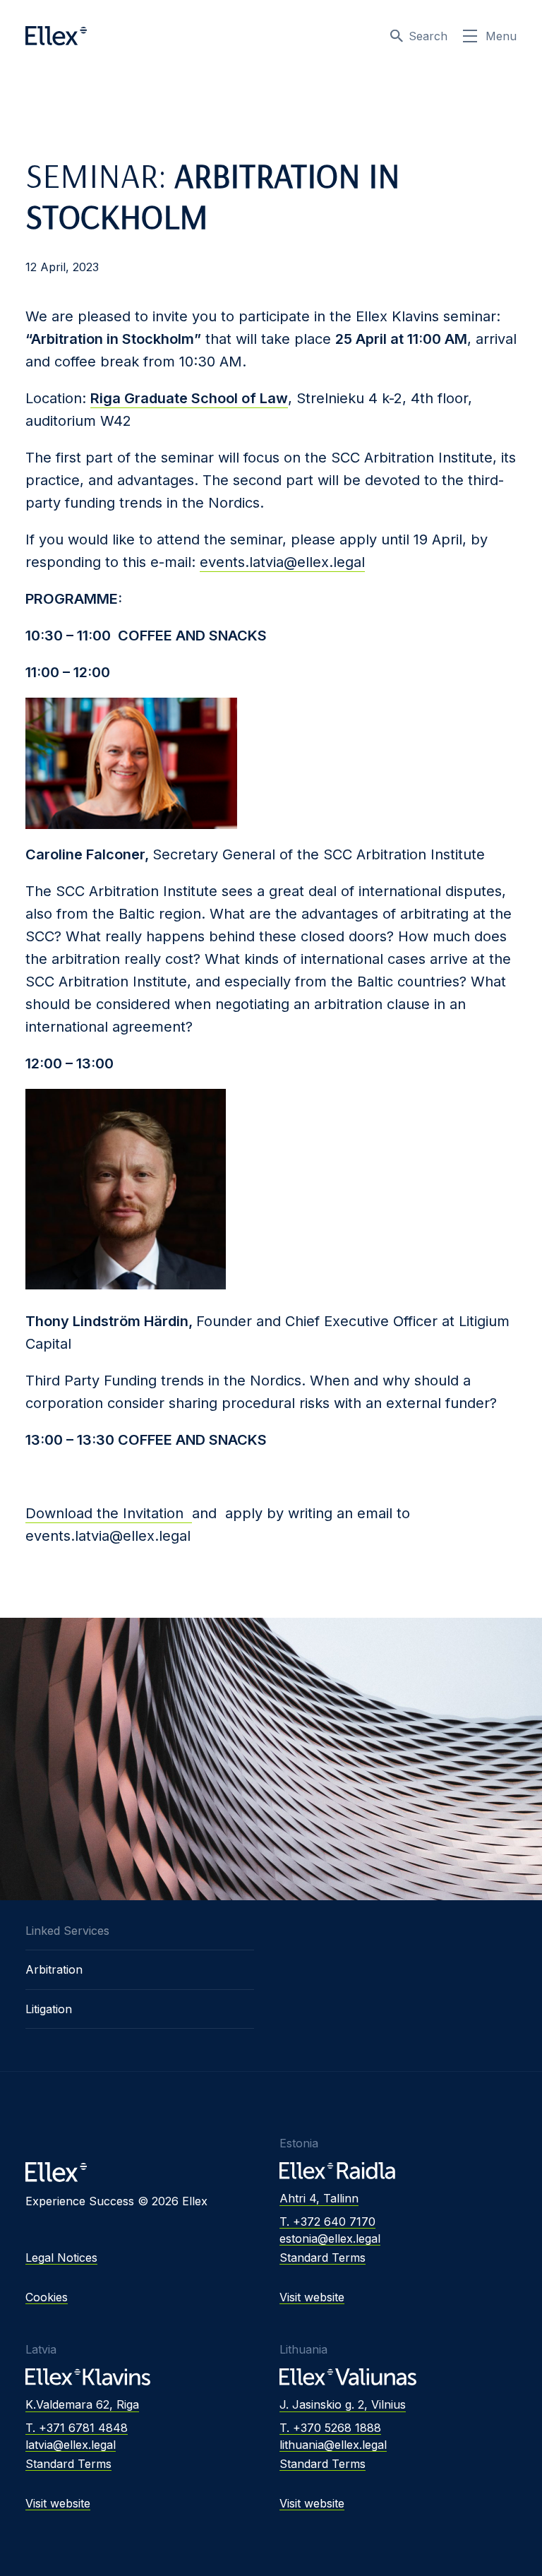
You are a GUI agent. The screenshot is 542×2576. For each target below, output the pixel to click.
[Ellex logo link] (56, 36)
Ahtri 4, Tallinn (319, 2198)
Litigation (49, 2009)
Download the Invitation (109, 1513)
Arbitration (54, 1969)
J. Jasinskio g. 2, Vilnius (343, 2404)
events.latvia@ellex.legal (282, 562)
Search (428, 36)
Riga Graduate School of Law (189, 398)
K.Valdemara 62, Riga (82, 2404)
